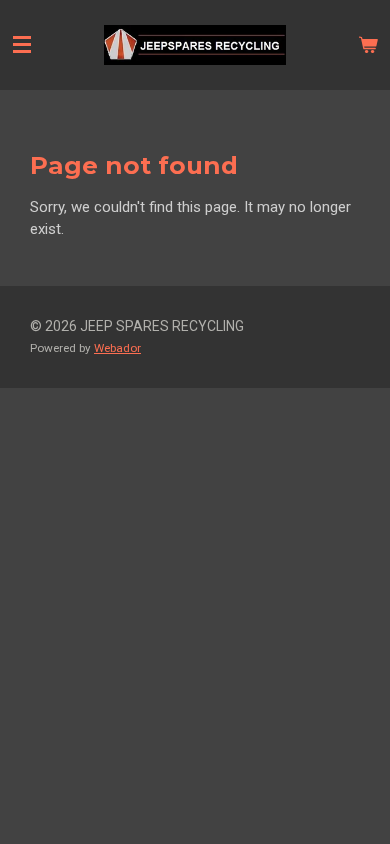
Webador (117, 348)
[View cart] (368, 45)
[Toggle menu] (22, 45)
